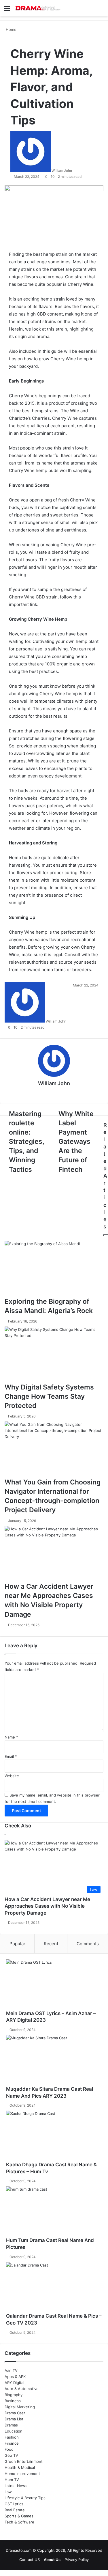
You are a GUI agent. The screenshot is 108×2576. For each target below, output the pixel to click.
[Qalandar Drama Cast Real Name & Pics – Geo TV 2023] (54, 2288)
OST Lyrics (14, 2504)
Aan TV (11, 2370)
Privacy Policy (77, 2560)
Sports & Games (19, 2516)
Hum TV (12, 2480)
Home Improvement (22, 2474)
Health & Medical (20, 2467)
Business (13, 2401)
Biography (14, 2395)
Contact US (30, 2560)
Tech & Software (19, 2522)
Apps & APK (15, 2377)
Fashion (12, 2437)
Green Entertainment (24, 2461)
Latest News (16, 2486)
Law (8, 2492)
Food (9, 2449)
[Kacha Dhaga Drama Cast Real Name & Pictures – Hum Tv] (54, 2136)
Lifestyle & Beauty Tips (25, 2498)
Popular (17, 1944)
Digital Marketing (20, 2407)
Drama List (14, 2419)
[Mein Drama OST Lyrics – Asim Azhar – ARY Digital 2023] (54, 1985)
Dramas (11, 2425)
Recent (51, 1944)
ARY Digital (14, 2383)
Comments (88, 1944)
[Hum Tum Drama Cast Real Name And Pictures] (54, 2212)
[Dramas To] (37, 8)
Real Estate (15, 2510)
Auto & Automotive (22, 2389)
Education (14, 2431)
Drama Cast (15, 2413)
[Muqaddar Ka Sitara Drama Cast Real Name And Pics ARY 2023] (54, 2060)
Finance (12, 2443)
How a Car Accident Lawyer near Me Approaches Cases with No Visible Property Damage (47, 1906)
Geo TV (11, 2455)
